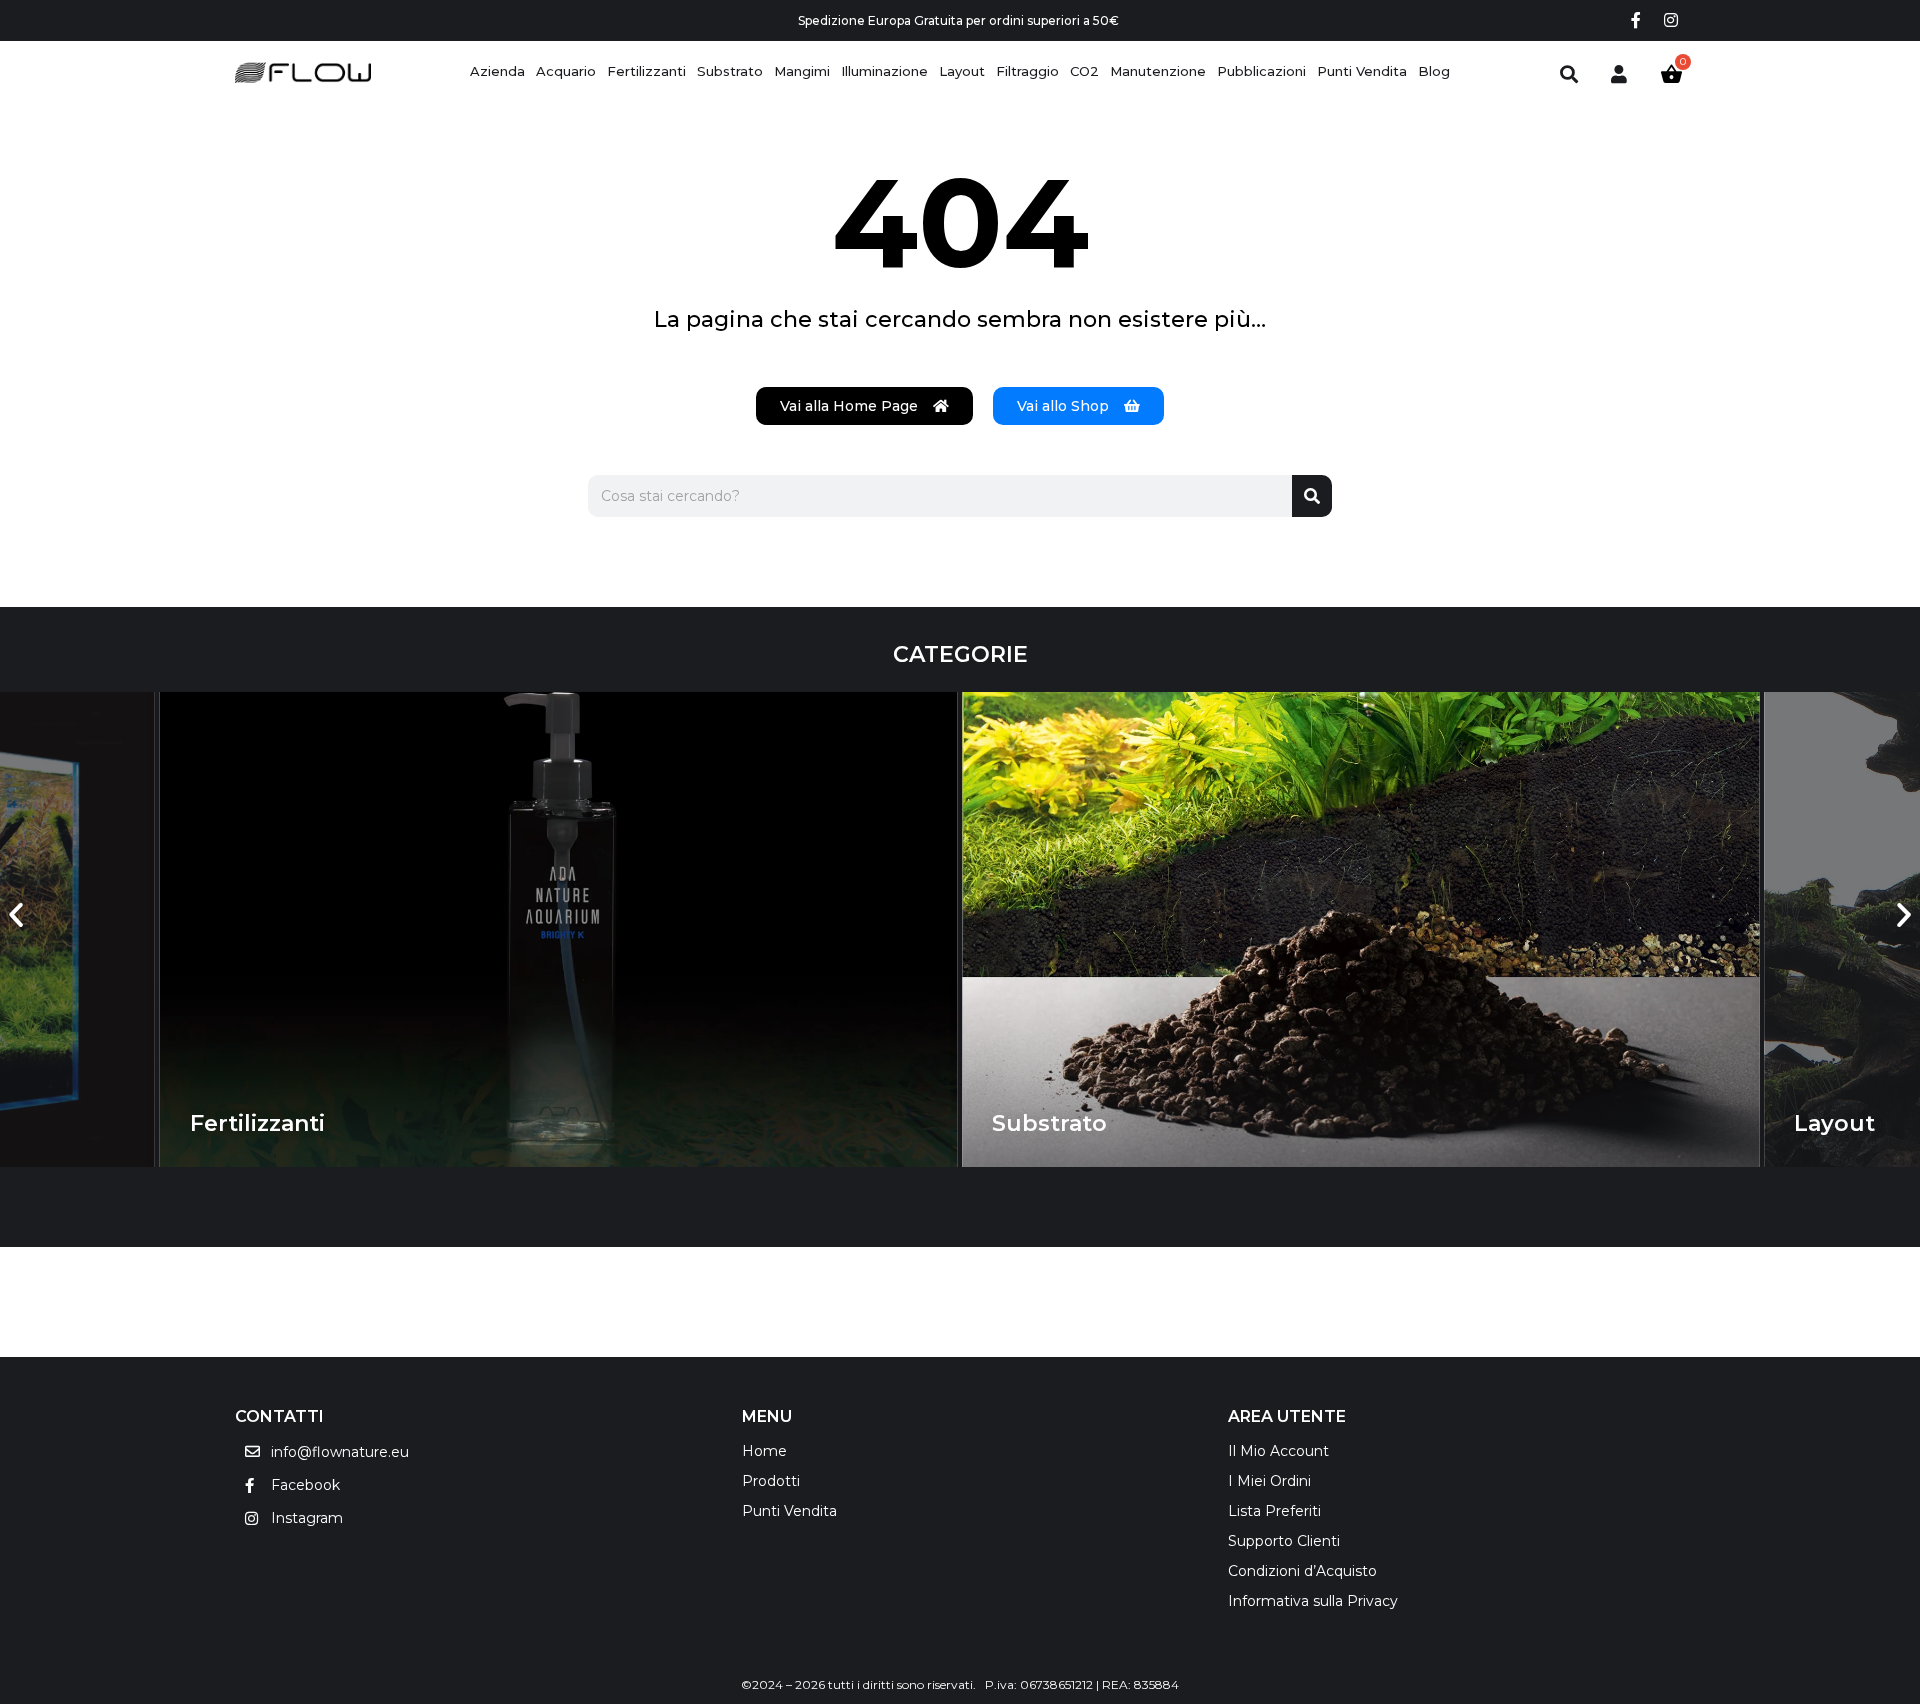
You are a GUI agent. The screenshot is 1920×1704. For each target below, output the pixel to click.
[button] (16, 915)
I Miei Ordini (1269, 1481)
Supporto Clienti (1284, 1541)
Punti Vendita (789, 1511)
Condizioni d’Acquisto (1302, 1571)
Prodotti (771, 1481)
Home (764, 1451)
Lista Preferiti (1274, 1511)
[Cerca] (1312, 496)
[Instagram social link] (1671, 20)
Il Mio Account (1278, 1451)
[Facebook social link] (1635, 20)
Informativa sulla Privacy (1313, 1601)
